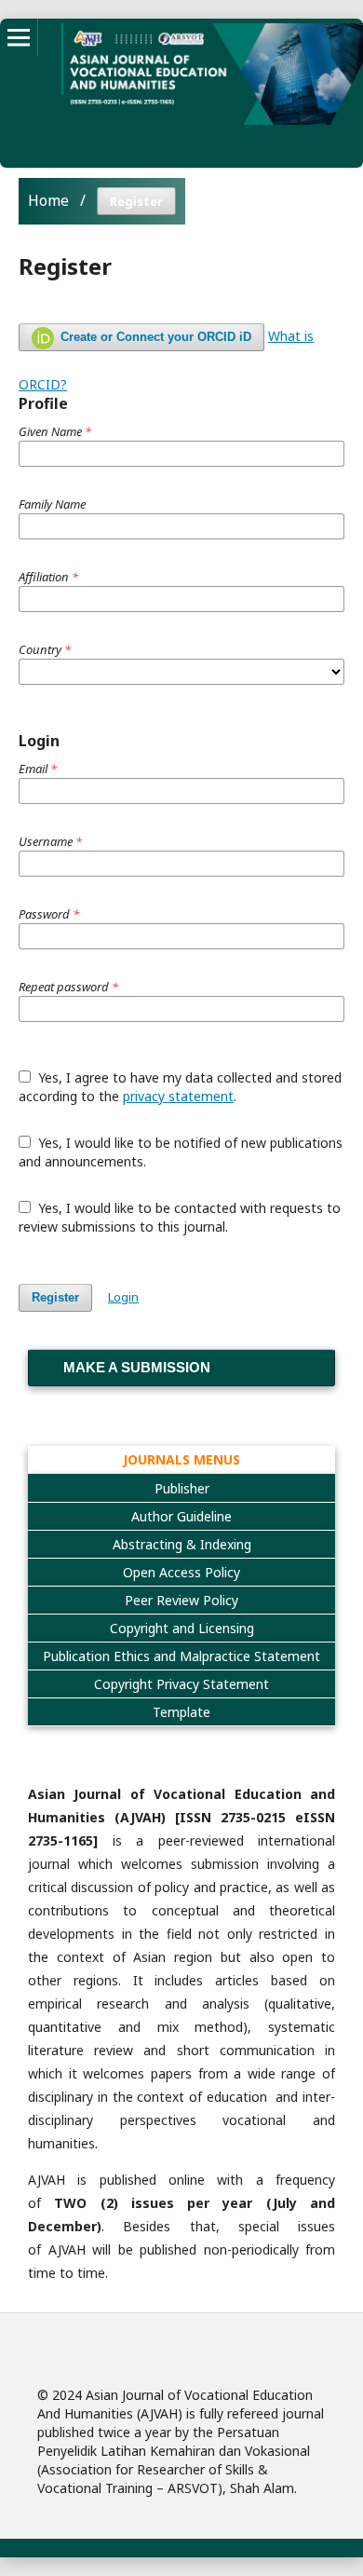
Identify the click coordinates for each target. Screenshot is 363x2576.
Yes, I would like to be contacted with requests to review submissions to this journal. (180, 1217)
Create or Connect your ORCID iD (154, 337)
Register (55, 1297)
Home (48, 200)
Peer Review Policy (181, 1600)
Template (181, 1712)
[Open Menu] (19, 37)
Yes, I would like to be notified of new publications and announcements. (181, 1152)
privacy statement (178, 1096)
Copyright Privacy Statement (181, 1684)
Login (123, 1297)
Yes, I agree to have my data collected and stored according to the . (180, 1087)
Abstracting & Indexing (182, 1544)
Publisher (182, 1488)
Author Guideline (181, 1516)
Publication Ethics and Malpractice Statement (181, 1656)
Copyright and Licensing (182, 1628)
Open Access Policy (181, 1572)
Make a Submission (137, 1367)
